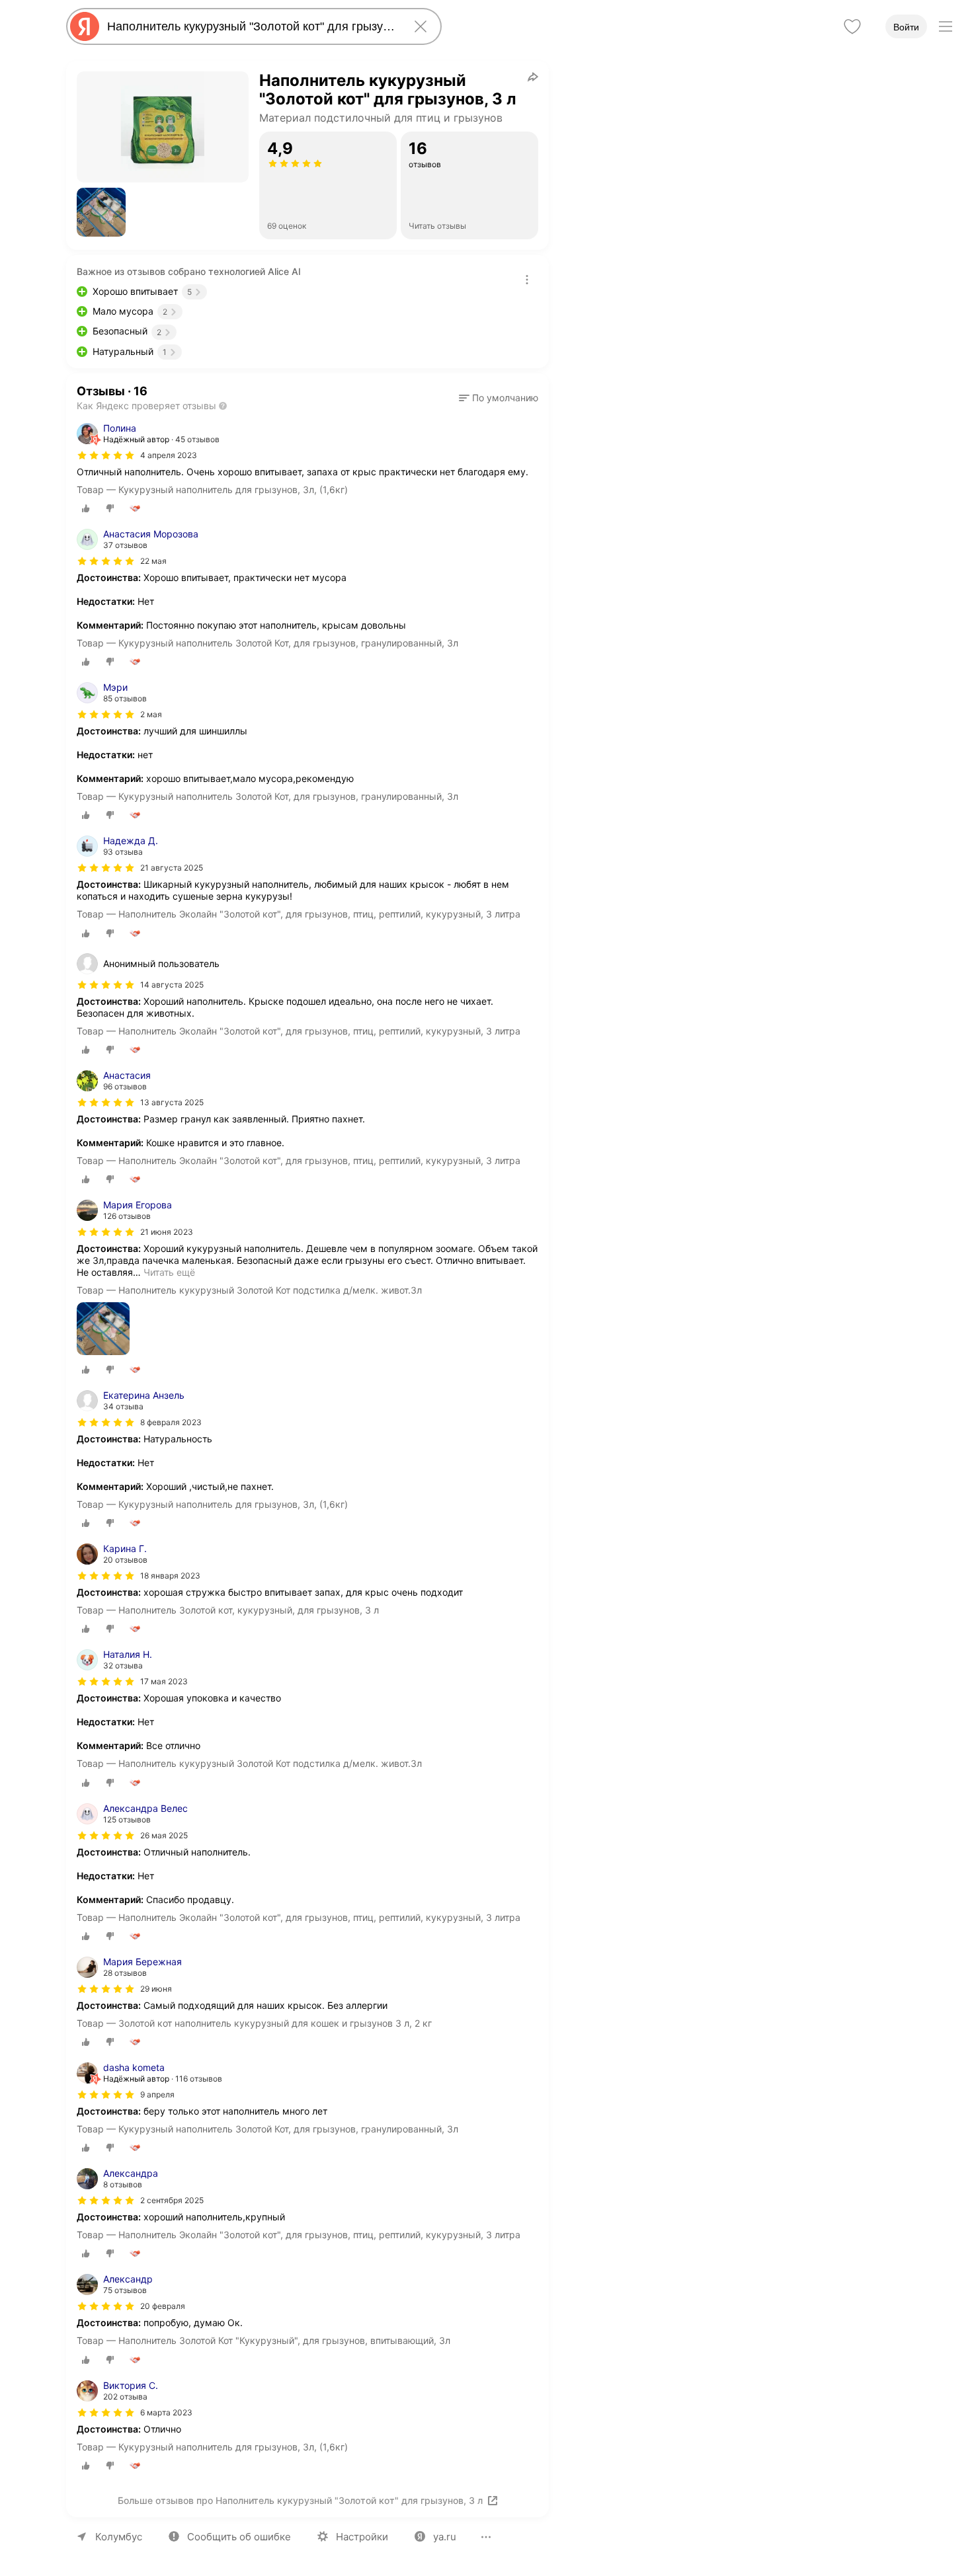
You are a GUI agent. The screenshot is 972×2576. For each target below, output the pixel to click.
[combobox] (251, 26)
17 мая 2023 (164, 1681)
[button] (101, 212)
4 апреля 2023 (169, 455)
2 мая (151, 714)
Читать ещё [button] (169, 1272)
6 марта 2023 (166, 2412)
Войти (906, 27)
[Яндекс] (85, 26)
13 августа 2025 (172, 1102)
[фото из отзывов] (103, 1330)
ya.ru (445, 2537)
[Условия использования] (527, 280)
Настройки (362, 2537)
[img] (106, 455)
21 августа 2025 (172, 868)
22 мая (153, 561)
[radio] (86, 508)
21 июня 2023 (167, 1232)
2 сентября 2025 (172, 2200)
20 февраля (163, 2306)
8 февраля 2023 (171, 1422)
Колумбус (119, 2537)
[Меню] (946, 26)
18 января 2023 (170, 1576)
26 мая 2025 (164, 1835)
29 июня (156, 1989)
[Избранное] (852, 26)
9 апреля (157, 2094)
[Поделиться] (533, 77)
